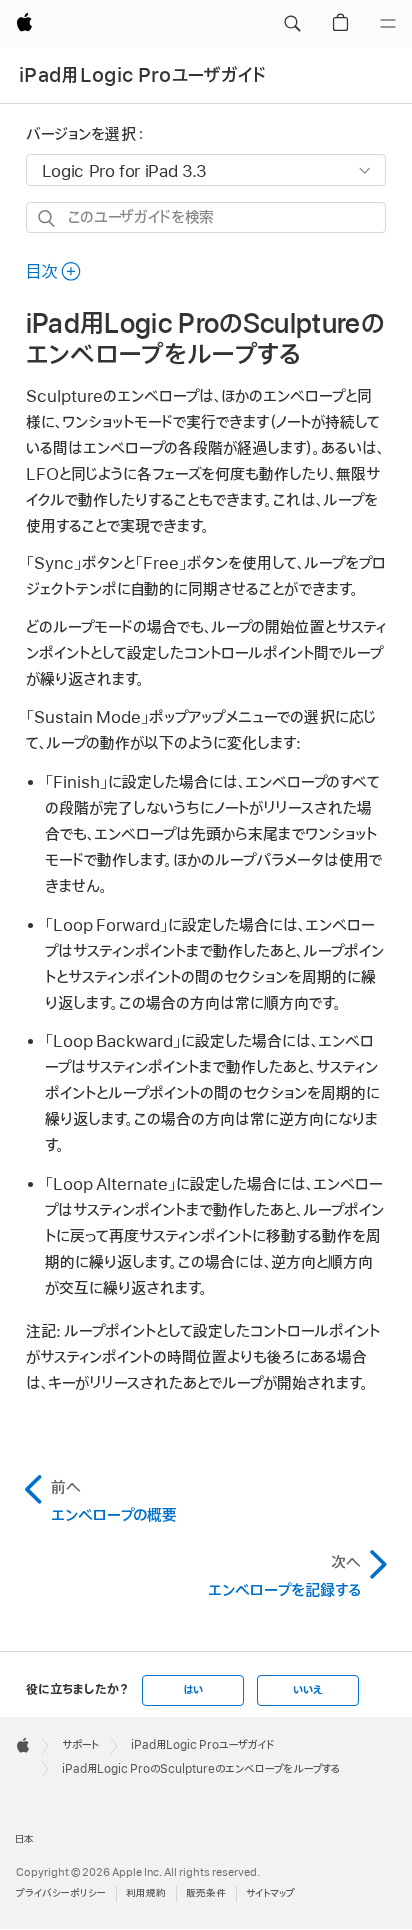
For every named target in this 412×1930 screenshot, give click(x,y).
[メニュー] (388, 24)
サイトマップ (270, 1893)
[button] (292, 24)
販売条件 (206, 1893)
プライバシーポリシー (61, 1893)
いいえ (308, 1690)
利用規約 (146, 1893)
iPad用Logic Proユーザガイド (143, 75)
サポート (80, 1745)
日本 (24, 1839)
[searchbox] (206, 217)
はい (193, 1690)
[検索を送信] (47, 218)
